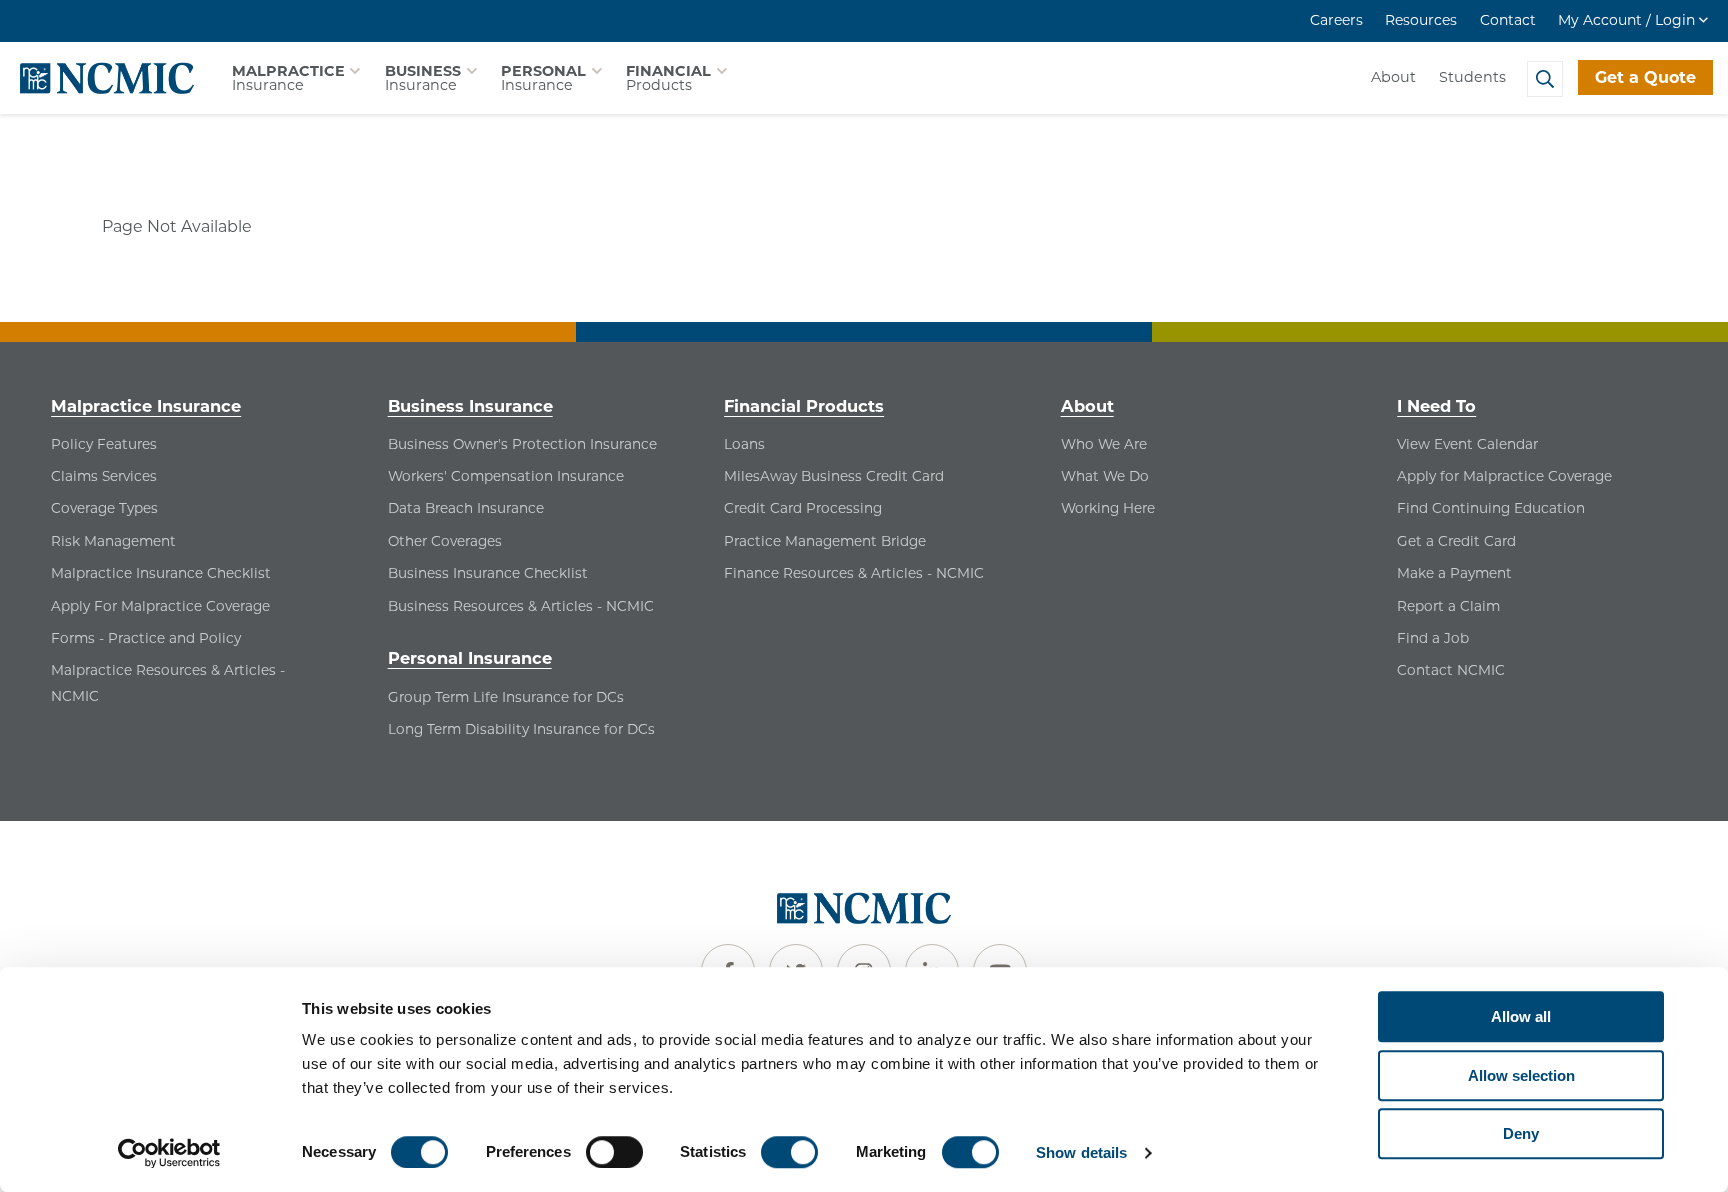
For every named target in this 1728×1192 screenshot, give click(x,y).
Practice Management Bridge (825, 541)
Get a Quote (1645, 77)
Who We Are (1104, 444)
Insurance (288, 78)
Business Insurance (470, 406)
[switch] (614, 1152)
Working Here (1108, 508)
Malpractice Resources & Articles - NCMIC (168, 683)
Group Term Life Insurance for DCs (506, 697)
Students (1472, 77)
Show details (1081, 1152)
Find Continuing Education (1491, 508)
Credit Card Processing (803, 508)
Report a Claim (1448, 606)
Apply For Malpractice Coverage (160, 606)
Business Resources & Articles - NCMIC (521, 606)
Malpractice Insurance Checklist (161, 573)
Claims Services (104, 476)
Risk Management (113, 541)
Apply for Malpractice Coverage (1504, 476)
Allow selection (1521, 1075)
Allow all (1521, 1016)
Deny (1521, 1133)
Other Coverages (445, 541)
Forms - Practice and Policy (146, 638)
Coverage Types (104, 508)
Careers (1336, 20)
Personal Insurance (470, 658)
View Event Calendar (1467, 444)
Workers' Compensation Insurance (506, 476)
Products (668, 78)
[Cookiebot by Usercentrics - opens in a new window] (169, 1153)
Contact (1508, 20)
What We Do (1105, 476)
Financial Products (804, 406)
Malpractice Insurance (146, 406)
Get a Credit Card (1456, 541)
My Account (1626, 20)
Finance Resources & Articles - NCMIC (854, 573)
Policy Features (104, 444)
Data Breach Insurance (466, 508)
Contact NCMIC (1451, 670)
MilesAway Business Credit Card (834, 476)
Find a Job (1433, 638)
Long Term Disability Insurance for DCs (521, 729)
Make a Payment (1454, 573)
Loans (744, 444)
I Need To (1436, 406)
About (1393, 77)
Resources (1421, 20)
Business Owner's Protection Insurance (522, 444)
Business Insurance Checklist (488, 573)
